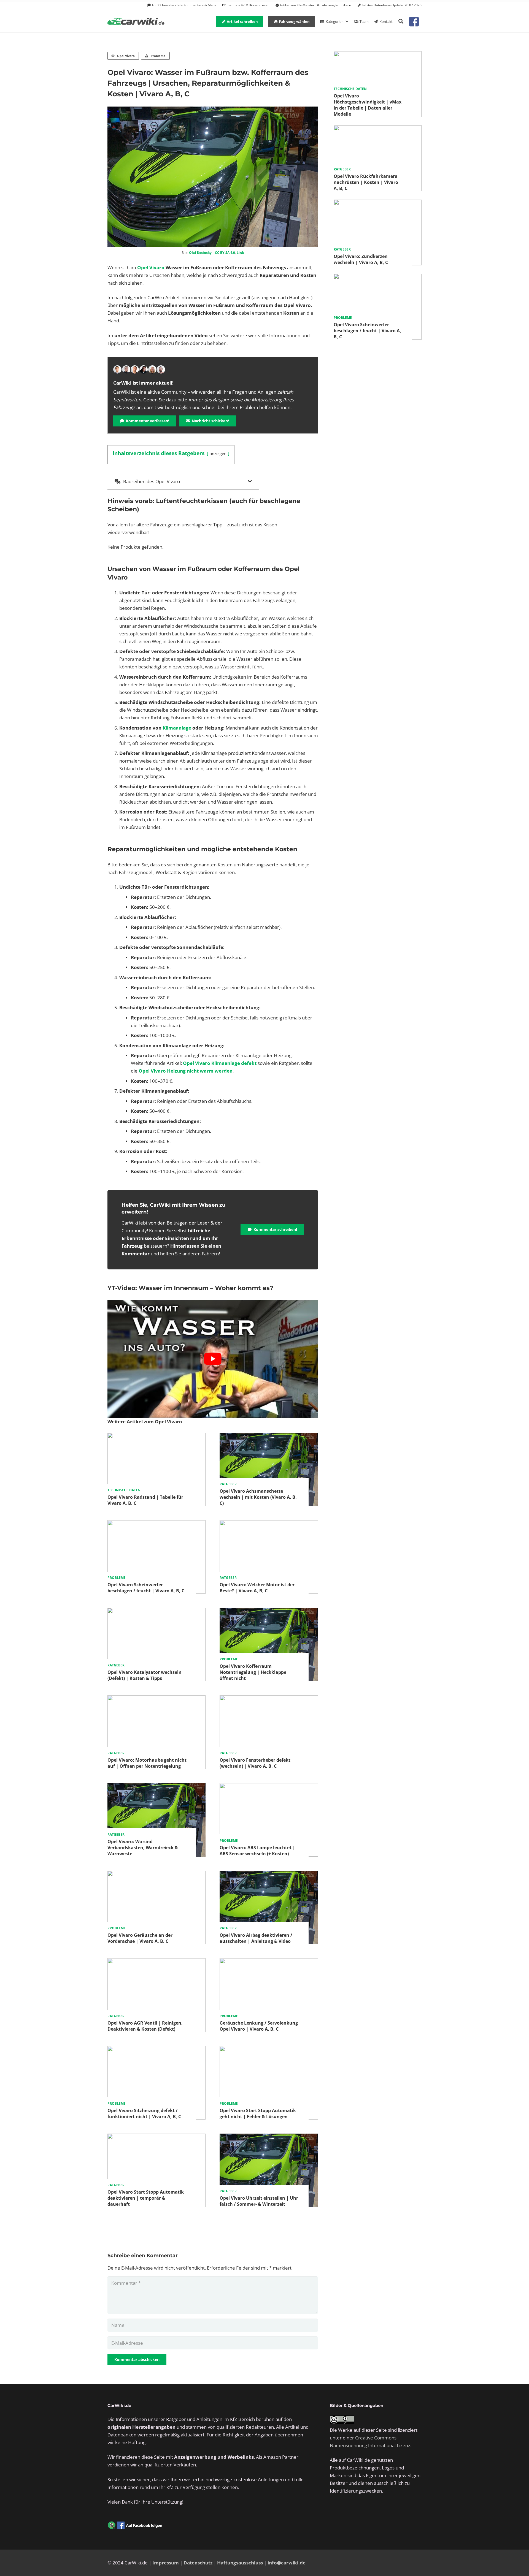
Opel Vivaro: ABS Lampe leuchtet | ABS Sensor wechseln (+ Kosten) (257, 1851)
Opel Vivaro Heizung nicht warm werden (186, 1071)
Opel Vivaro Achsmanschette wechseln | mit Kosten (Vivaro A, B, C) (258, 1497)
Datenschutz (198, 2563)
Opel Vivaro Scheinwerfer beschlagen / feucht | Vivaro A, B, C (146, 1588)
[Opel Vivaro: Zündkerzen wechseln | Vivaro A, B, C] (378, 203)
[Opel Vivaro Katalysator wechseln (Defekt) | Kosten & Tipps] (156, 1611)
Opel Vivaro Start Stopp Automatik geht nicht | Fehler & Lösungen (258, 2113)
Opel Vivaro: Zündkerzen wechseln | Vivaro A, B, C (361, 259)
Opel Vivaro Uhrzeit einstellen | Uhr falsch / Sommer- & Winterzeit (259, 2201)
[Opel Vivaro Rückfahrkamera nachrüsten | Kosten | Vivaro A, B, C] (378, 129)
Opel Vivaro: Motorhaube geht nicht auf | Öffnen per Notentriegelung (147, 1763)
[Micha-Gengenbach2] (135, 369)
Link (240, 253)
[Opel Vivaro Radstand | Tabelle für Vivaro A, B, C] (156, 1436)
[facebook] (414, 22)
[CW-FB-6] (135, 2525)
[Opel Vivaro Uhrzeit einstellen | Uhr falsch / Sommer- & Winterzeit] (269, 2137)
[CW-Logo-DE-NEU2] (136, 22)
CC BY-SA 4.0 (225, 253)
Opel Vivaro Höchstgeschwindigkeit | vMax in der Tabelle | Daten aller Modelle (368, 105)
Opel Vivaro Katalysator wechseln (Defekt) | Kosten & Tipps (145, 1675)
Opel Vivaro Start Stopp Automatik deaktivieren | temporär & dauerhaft (146, 2198)
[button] (401, 21)
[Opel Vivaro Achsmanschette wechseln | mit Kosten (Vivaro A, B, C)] (269, 1436)
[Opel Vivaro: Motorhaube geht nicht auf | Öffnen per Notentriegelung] (156, 1699)
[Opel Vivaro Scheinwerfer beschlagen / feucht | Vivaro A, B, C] (156, 1524)
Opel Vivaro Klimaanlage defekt (220, 1063)
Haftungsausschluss (240, 2563)
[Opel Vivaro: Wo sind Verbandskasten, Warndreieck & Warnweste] (156, 1787)
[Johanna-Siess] (152, 369)
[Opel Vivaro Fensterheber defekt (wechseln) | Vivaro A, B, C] (269, 1699)
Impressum (166, 2563)
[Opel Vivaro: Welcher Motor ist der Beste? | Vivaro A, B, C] (269, 1524)
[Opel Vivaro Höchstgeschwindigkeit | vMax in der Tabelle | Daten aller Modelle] (378, 55)
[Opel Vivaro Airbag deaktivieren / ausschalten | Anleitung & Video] (269, 1874)
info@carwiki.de (287, 2563)
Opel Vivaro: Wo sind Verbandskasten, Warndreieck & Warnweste (143, 1848)
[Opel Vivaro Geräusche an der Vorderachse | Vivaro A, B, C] (156, 1874)
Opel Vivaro (151, 267)
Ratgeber (228, 1484)
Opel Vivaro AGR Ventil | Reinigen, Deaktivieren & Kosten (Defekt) (145, 2026)
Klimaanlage (177, 728)
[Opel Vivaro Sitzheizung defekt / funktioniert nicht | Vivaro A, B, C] (156, 2050)
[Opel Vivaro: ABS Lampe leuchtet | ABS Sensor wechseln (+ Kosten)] (269, 1787)
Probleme (117, 1578)
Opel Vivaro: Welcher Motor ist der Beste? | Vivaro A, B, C (257, 1588)
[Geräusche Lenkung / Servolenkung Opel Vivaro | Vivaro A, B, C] (269, 1962)
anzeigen (218, 453)
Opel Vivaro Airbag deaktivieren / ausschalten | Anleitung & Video (256, 1938)
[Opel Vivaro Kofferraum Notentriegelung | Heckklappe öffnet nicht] (269, 1611)
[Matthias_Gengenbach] (117, 369)
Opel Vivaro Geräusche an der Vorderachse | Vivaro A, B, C (140, 1938)
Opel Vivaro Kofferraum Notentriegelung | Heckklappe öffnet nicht (253, 1672)
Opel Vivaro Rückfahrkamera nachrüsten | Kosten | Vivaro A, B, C (366, 182)
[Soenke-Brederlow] (126, 369)
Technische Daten (124, 1490)
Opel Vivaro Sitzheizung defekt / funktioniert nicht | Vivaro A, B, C (144, 2113)
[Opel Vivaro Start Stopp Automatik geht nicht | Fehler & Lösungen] (269, 2050)
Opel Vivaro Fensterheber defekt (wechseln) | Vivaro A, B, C (255, 1763)
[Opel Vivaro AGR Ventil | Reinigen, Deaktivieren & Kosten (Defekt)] (156, 1962)
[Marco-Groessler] (144, 369)
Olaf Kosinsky (200, 253)
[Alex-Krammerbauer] (161, 369)
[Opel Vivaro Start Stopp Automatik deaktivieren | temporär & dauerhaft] (156, 2137)
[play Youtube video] (213, 1359)
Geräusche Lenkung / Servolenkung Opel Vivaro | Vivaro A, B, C (259, 2026)
